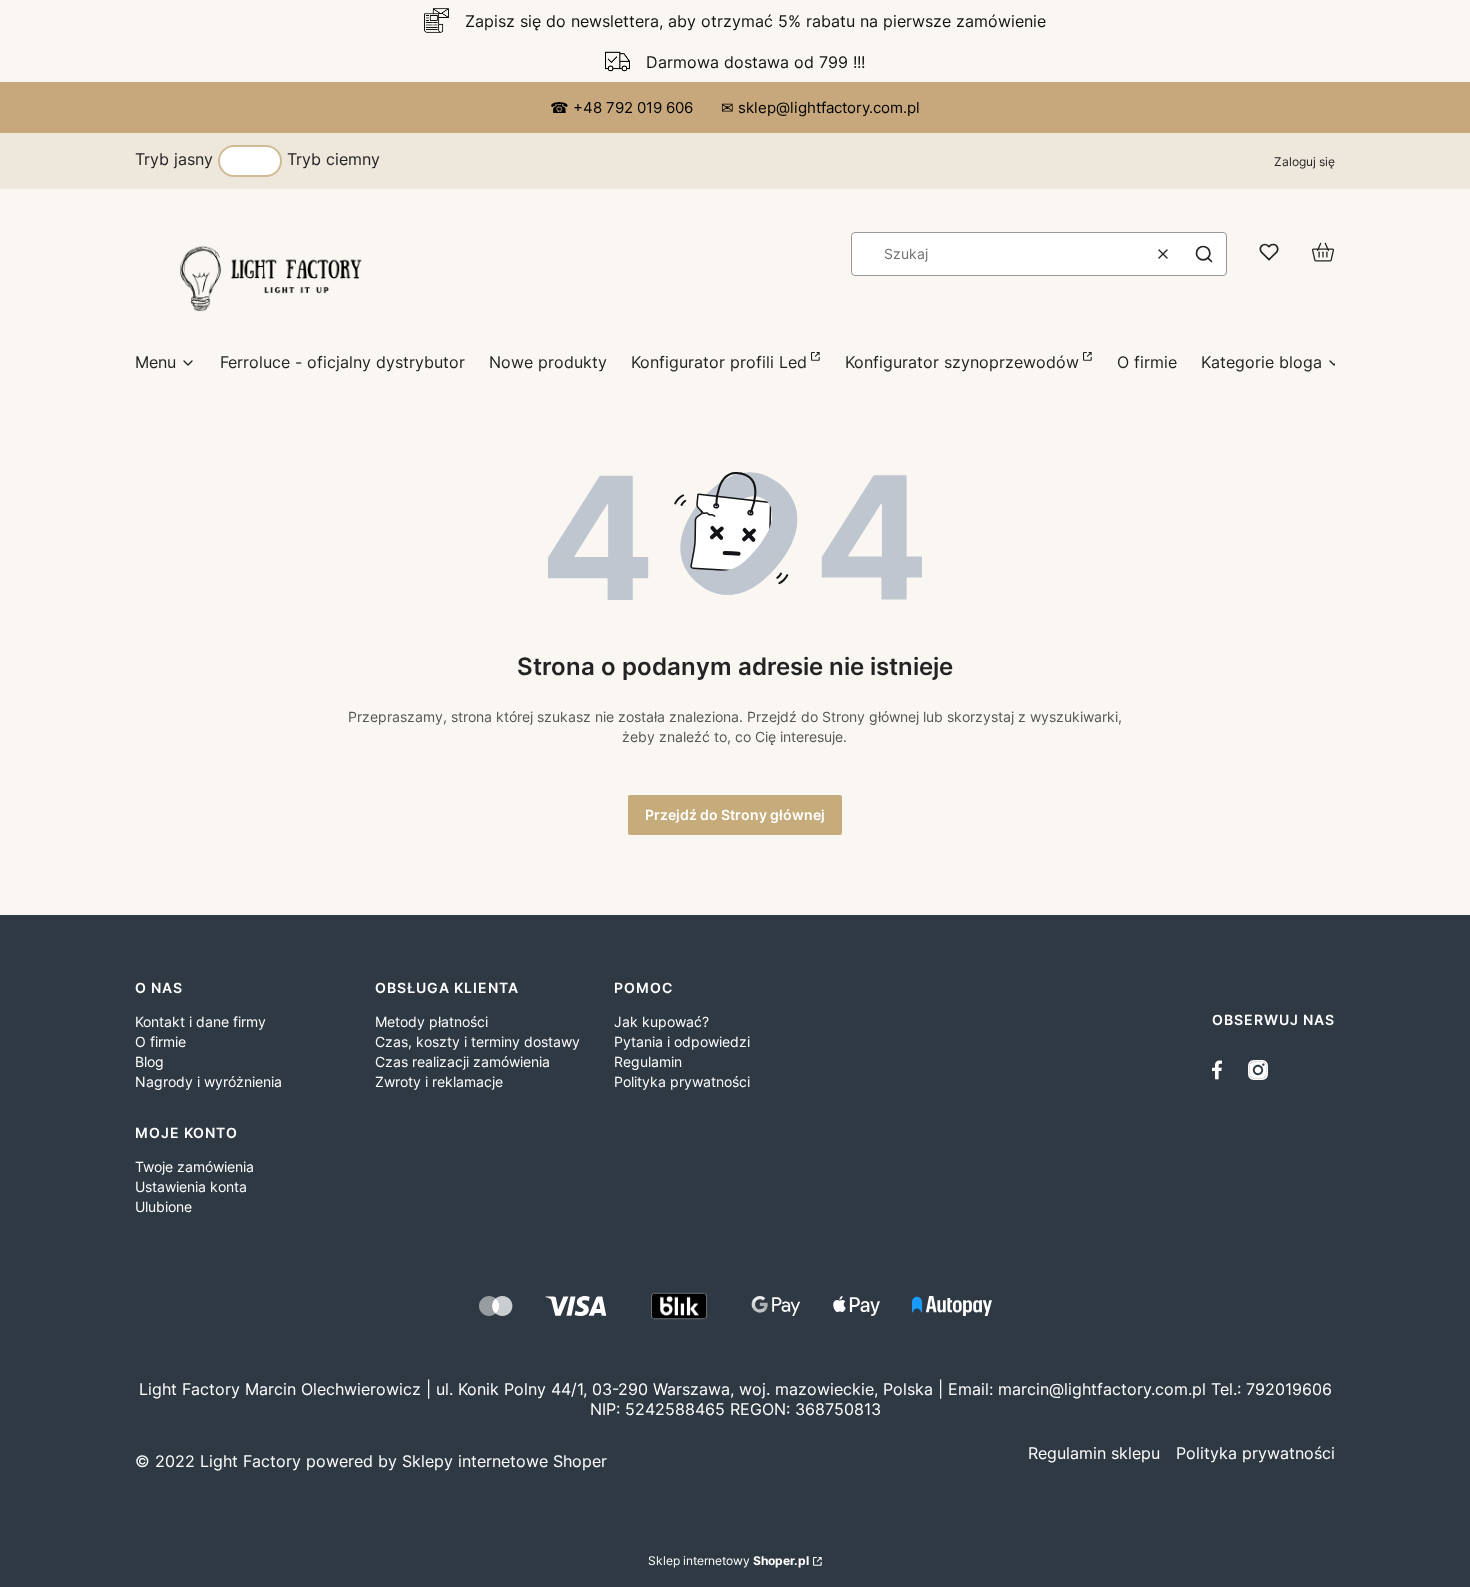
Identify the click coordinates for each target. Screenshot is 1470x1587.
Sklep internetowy (728, 1560)
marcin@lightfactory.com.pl (1102, 1389)
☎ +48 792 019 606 (623, 107)
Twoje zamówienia (194, 1166)
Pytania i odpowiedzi (682, 1041)
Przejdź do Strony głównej (735, 814)
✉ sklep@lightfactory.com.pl (820, 107)
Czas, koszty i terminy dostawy (477, 1041)
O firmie (160, 1041)
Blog (149, 1061)
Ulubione (163, 1206)
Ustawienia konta (191, 1186)
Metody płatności (431, 1021)
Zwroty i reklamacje (439, 1081)
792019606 (1289, 1389)
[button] (1204, 254)
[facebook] (1222, 1070)
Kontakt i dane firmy (200, 1021)
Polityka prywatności (682, 1081)
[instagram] (1258, 1070)
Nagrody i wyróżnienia (208, 1081)
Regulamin (648, 1061)
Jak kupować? (661, 1021)
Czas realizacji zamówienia (462, 1061)
